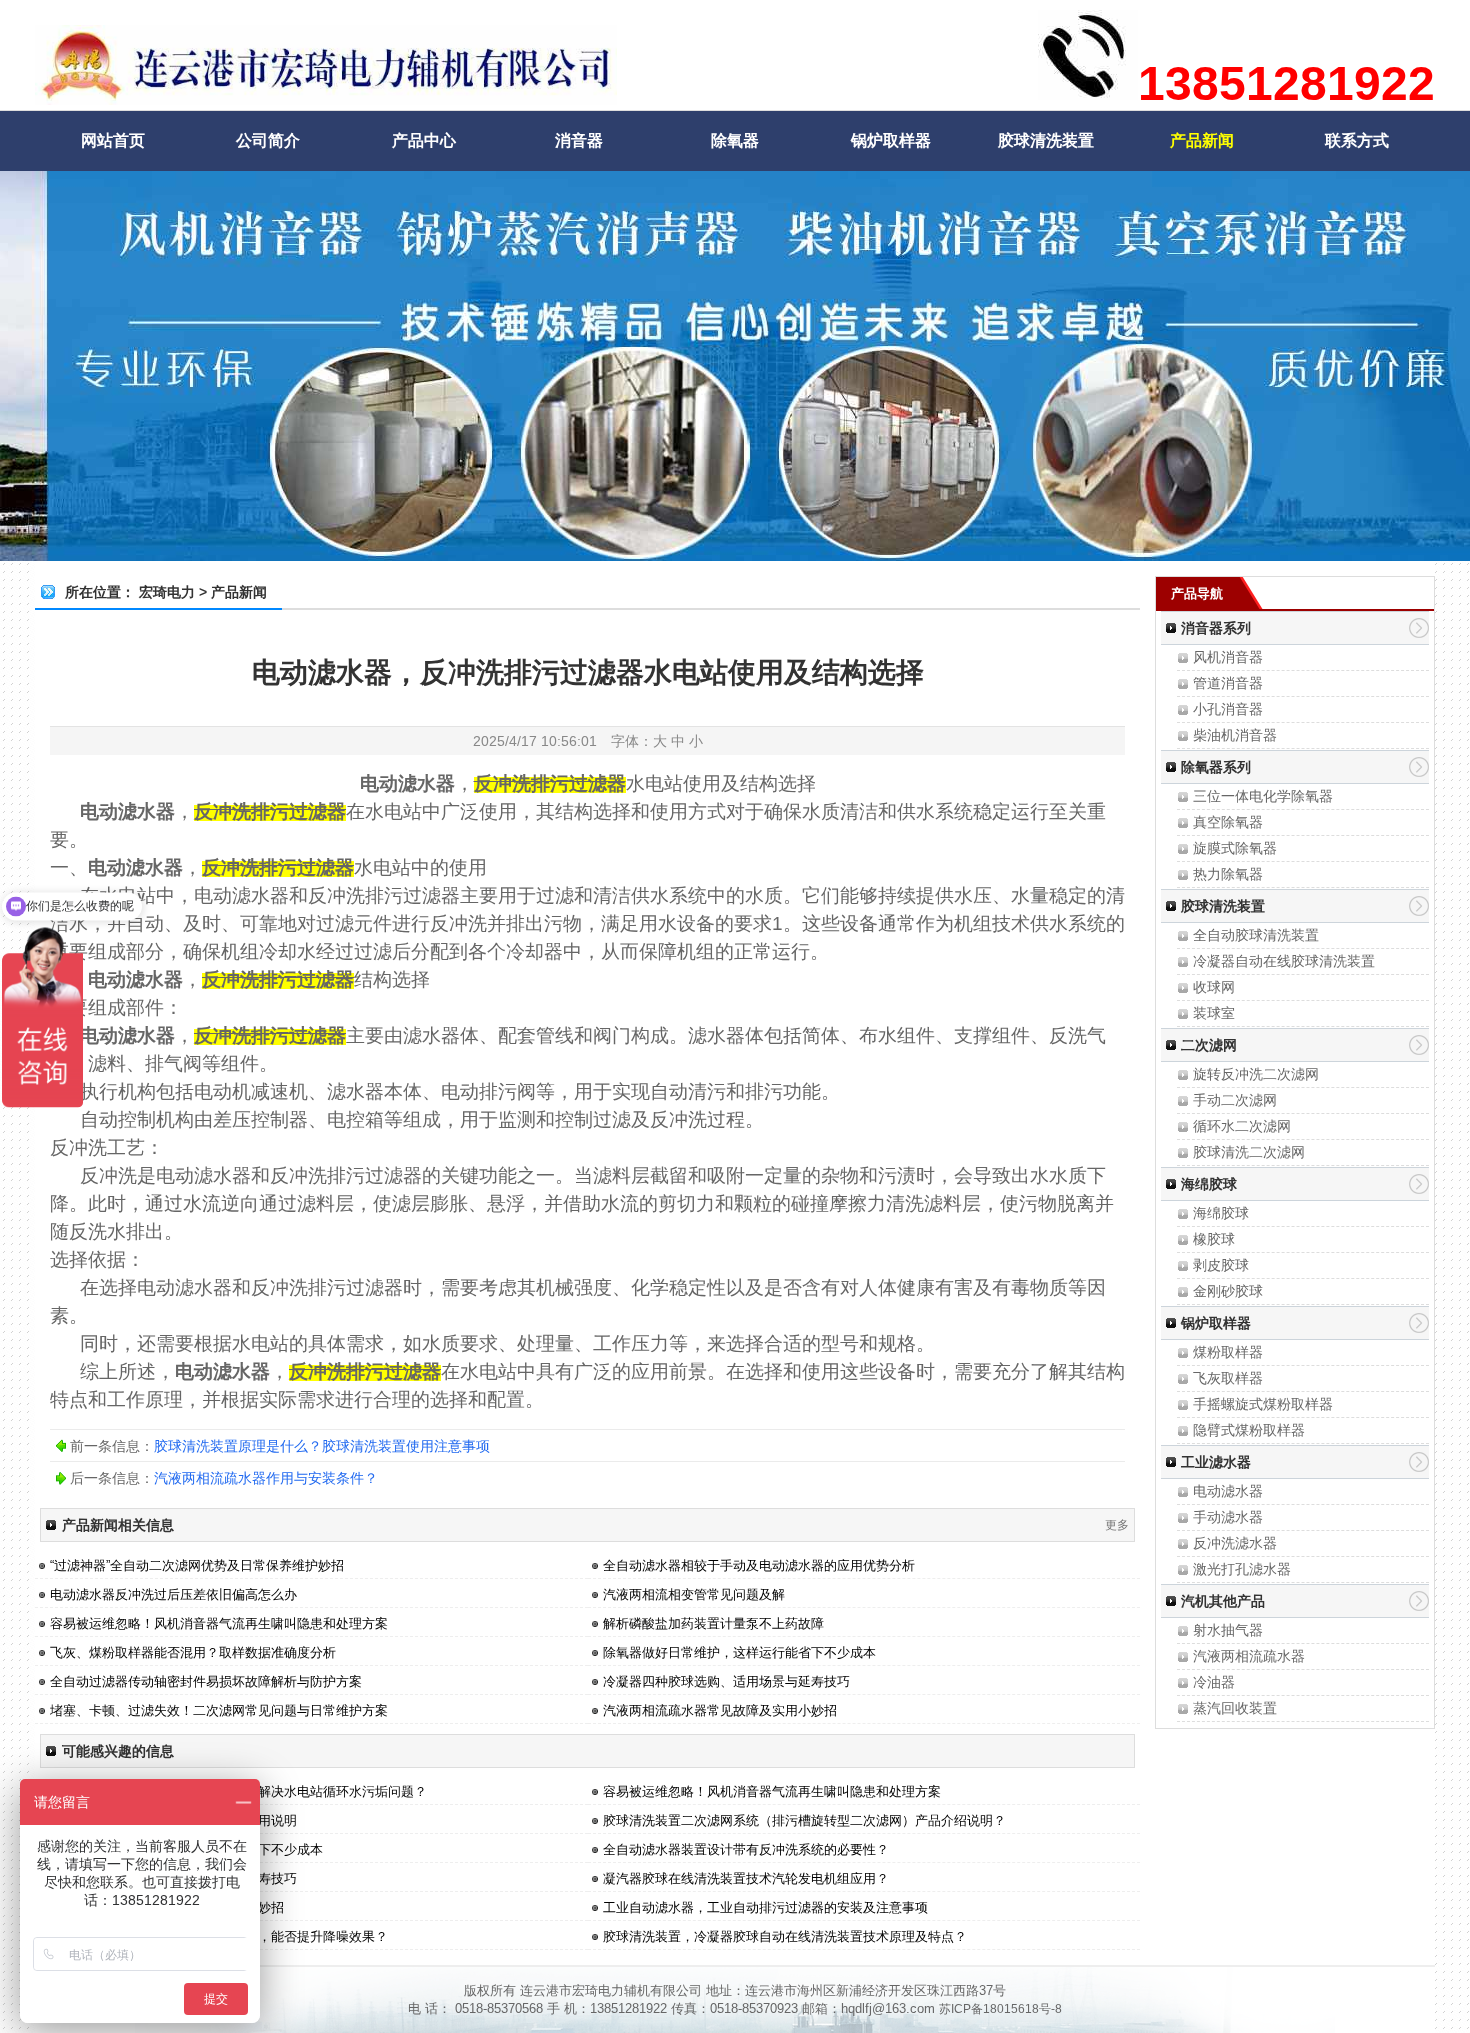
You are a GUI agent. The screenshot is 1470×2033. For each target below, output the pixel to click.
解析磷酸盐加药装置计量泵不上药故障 (713, 1623)
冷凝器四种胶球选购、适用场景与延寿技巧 (726, 1681)
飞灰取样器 (1228, 1378)
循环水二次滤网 (1242, 1126)
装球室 (1214, 1013)
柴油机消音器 (1235, 735)
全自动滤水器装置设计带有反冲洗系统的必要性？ (746, 1849)
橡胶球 (1214, 1239)
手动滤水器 (1228, 1517)
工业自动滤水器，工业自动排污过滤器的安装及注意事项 (765, 1907)
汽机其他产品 (1223, 1601)
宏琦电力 (167, 592)
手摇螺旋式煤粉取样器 (1263, 1404)
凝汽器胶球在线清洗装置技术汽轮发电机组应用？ (746, 1878)
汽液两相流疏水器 (1249, 1656)
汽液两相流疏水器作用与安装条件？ (266, 1478)
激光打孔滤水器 (1242, 1569)
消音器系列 (1216, 628)
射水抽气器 (1228, 1630)
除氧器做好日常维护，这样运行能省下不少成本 (739, 1652)
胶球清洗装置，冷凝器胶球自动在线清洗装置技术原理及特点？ (785, 1936)
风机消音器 (1228, 657)
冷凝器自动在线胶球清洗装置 (1284, 961)
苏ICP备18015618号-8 (1000, 2009)
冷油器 (1214, 1682)
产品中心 (424, 140)
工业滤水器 (1216, 1462)
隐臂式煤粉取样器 (1249, 1430)
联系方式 (1357, 140)
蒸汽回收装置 (1235, 1708)
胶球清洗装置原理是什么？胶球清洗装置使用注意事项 (322, 1446)
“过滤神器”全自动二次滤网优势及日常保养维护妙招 (197, 1565)
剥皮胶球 (1221, 1265)
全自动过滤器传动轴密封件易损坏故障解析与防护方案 (206, 1681)
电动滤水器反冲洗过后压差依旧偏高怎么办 (173, 1594)
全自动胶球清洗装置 (1256, 935)
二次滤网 (1209, 1045)
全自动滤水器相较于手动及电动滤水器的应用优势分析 (759, 1565)
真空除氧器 (1228, 822)
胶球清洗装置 (1046, 140)
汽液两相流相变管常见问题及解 (694, 1594)
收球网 (1214, 987)
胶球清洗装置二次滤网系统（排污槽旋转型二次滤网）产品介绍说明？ (804, 1820)
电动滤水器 (1228, 1491)
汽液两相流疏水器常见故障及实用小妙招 (720, 1710)
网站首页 (113, 140)
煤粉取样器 (1228, 1352)
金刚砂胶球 (1228, 1291)
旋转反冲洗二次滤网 (1256, 1074)
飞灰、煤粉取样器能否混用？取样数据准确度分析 (193, 1652)
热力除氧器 (1228, 874)
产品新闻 (1202, 140)
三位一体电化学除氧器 (1263, 796)
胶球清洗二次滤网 (1249, 1152)
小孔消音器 (1228, 709)
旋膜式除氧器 (1235, 848)
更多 (1117, 1525)
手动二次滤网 (1235, 1100)
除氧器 (735, 140)
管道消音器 (1228, 683)
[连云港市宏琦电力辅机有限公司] (326, 95)
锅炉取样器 (891, 140)
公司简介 (268, 140)
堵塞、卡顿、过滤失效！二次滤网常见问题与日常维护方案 (219, 1710)
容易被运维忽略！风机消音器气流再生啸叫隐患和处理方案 (219, 1623)
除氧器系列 (1216, 767)
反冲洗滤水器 (1235, 1543)
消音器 (579, 140)
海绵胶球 (1209, 1184)
